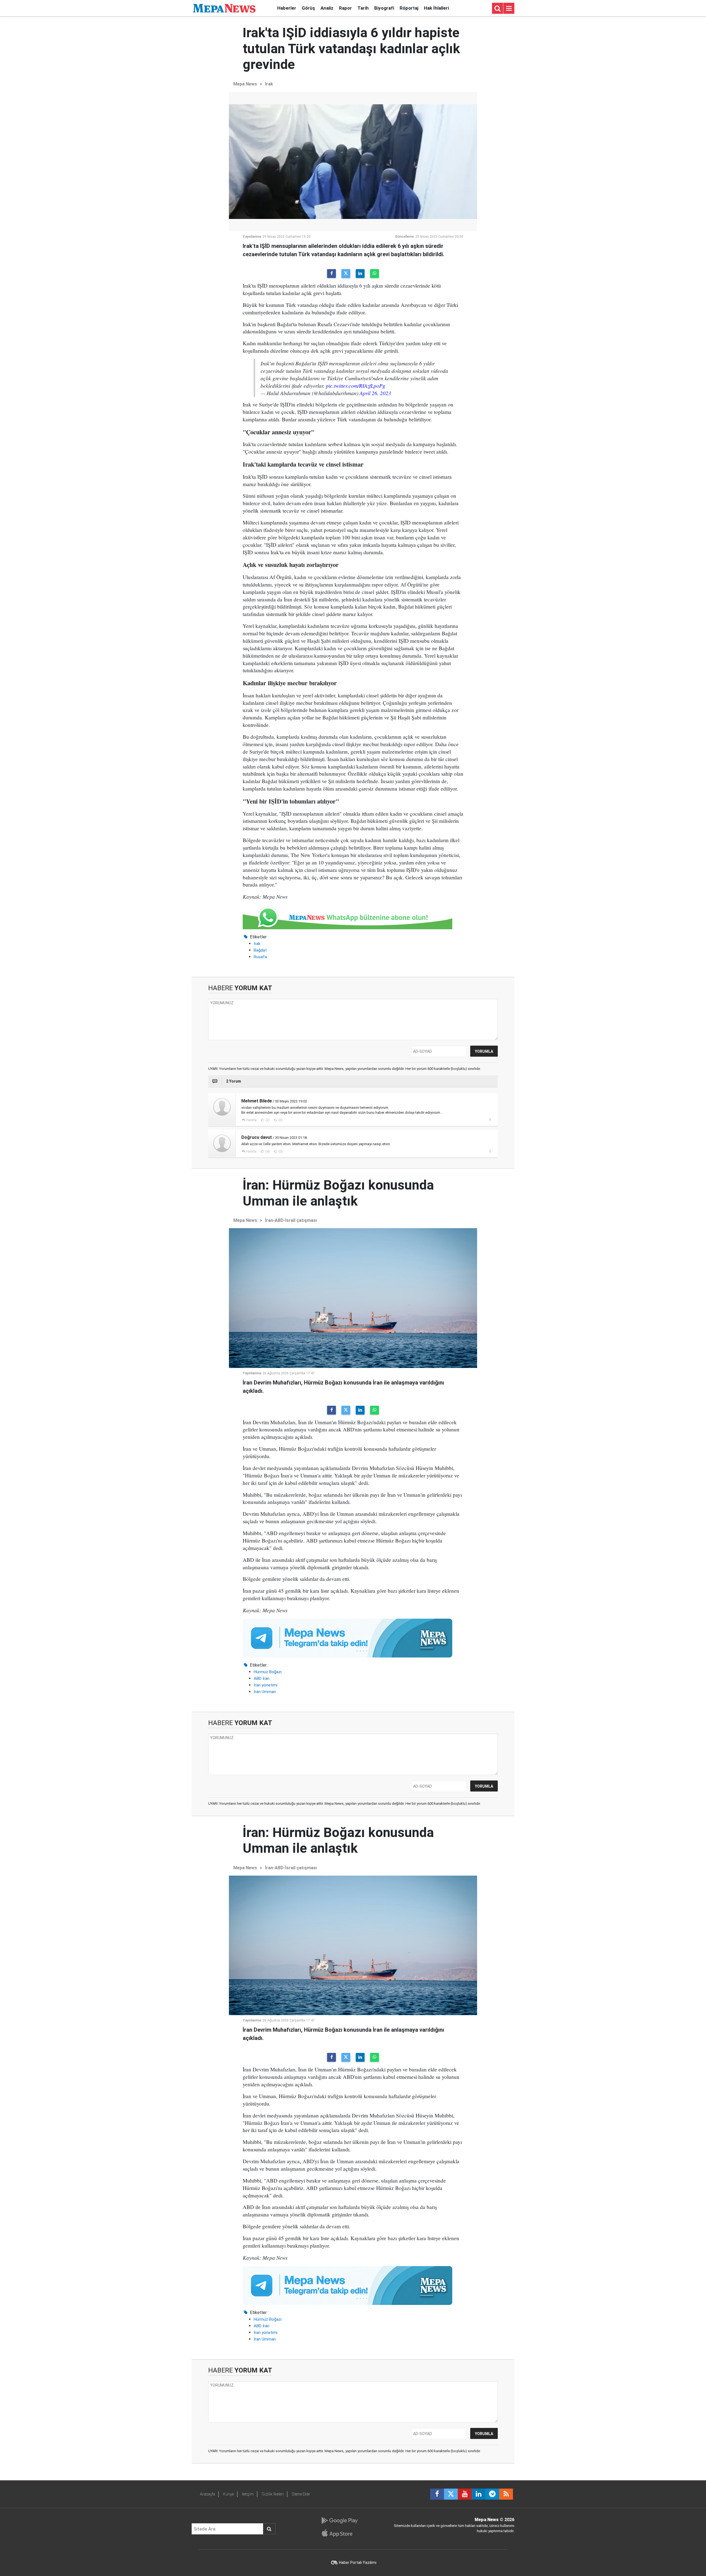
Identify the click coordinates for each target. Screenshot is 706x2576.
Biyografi (384, 8)
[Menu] (509, 9)
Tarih (363, 8)
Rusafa (260, 957)
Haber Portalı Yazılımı (358, 2562)
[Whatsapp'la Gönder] (375, 274)
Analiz (327, 8)
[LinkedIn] (360, 274)
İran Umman (265, 1692)
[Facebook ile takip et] (437, 2494)
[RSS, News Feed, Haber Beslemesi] (506, 2494)
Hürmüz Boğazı (268, 1672)
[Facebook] (331, 274)
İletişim (248, 2494)
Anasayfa (208, 2494)
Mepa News (245, 84)
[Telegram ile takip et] (492, 2494)
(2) (267, 1120)
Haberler (287, 8)
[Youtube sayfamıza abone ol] (465, 2494)
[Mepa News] (224, 8)
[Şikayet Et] (490, 1120)
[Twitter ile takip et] (451, 2494)
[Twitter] (346, 274)
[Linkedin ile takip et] (478, 2494)
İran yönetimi (266, 1685)
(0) (280, 1120)
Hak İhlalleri (436, 8)
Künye (228, 2494)
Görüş (308, 8)
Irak (269, 84)
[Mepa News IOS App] (339, 2533)
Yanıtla (251, 1120)
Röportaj (409, 8)
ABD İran (262, 1678)
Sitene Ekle (301, 2494)
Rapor (345, 8)
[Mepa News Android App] (339, 2521)
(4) (267, 1152)
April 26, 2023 (375, 393)
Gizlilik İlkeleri (273, 2494)
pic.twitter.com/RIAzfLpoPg (356, 385)
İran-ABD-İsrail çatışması (291, 1220)
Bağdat (260, 950)
